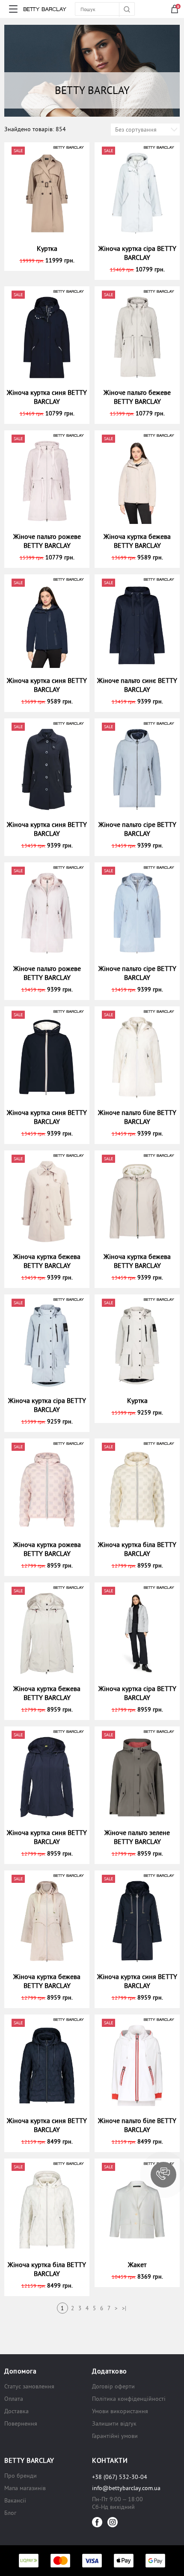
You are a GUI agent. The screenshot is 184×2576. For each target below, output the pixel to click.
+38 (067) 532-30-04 (120, 2477)
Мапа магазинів (25, 2488)
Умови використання (120, 2411)
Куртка (47, 248)
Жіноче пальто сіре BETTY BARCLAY (137, 829)
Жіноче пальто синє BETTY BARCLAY (137, 685)
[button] (163, 2175)
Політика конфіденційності (129, 2399)
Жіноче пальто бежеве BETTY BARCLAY (137, 397)
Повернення (21, 2423)
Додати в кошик (51, 260)
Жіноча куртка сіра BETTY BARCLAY (137, 253)
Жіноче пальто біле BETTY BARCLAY (137, 1117)
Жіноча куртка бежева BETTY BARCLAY (137, 541)
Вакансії (15, 2500)
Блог (10, 2513)
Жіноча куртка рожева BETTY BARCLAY (47, 1549)
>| (124, 2308)
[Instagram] (113, 2522)
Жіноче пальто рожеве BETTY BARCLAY (47, 541)
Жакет (137, 2264)
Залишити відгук (114, 2423)
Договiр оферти (113, 2386)
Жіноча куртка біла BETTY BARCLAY (137, 1549)
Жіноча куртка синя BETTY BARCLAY (47, 397)
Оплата (14, 2399)
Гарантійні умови (115, 2436)
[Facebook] (97, 2522)
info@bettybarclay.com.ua (126, 2488)
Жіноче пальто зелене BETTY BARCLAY (137, 1837)
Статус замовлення (29, 2386)
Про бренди (21, 2476)
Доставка (16, 2411)
